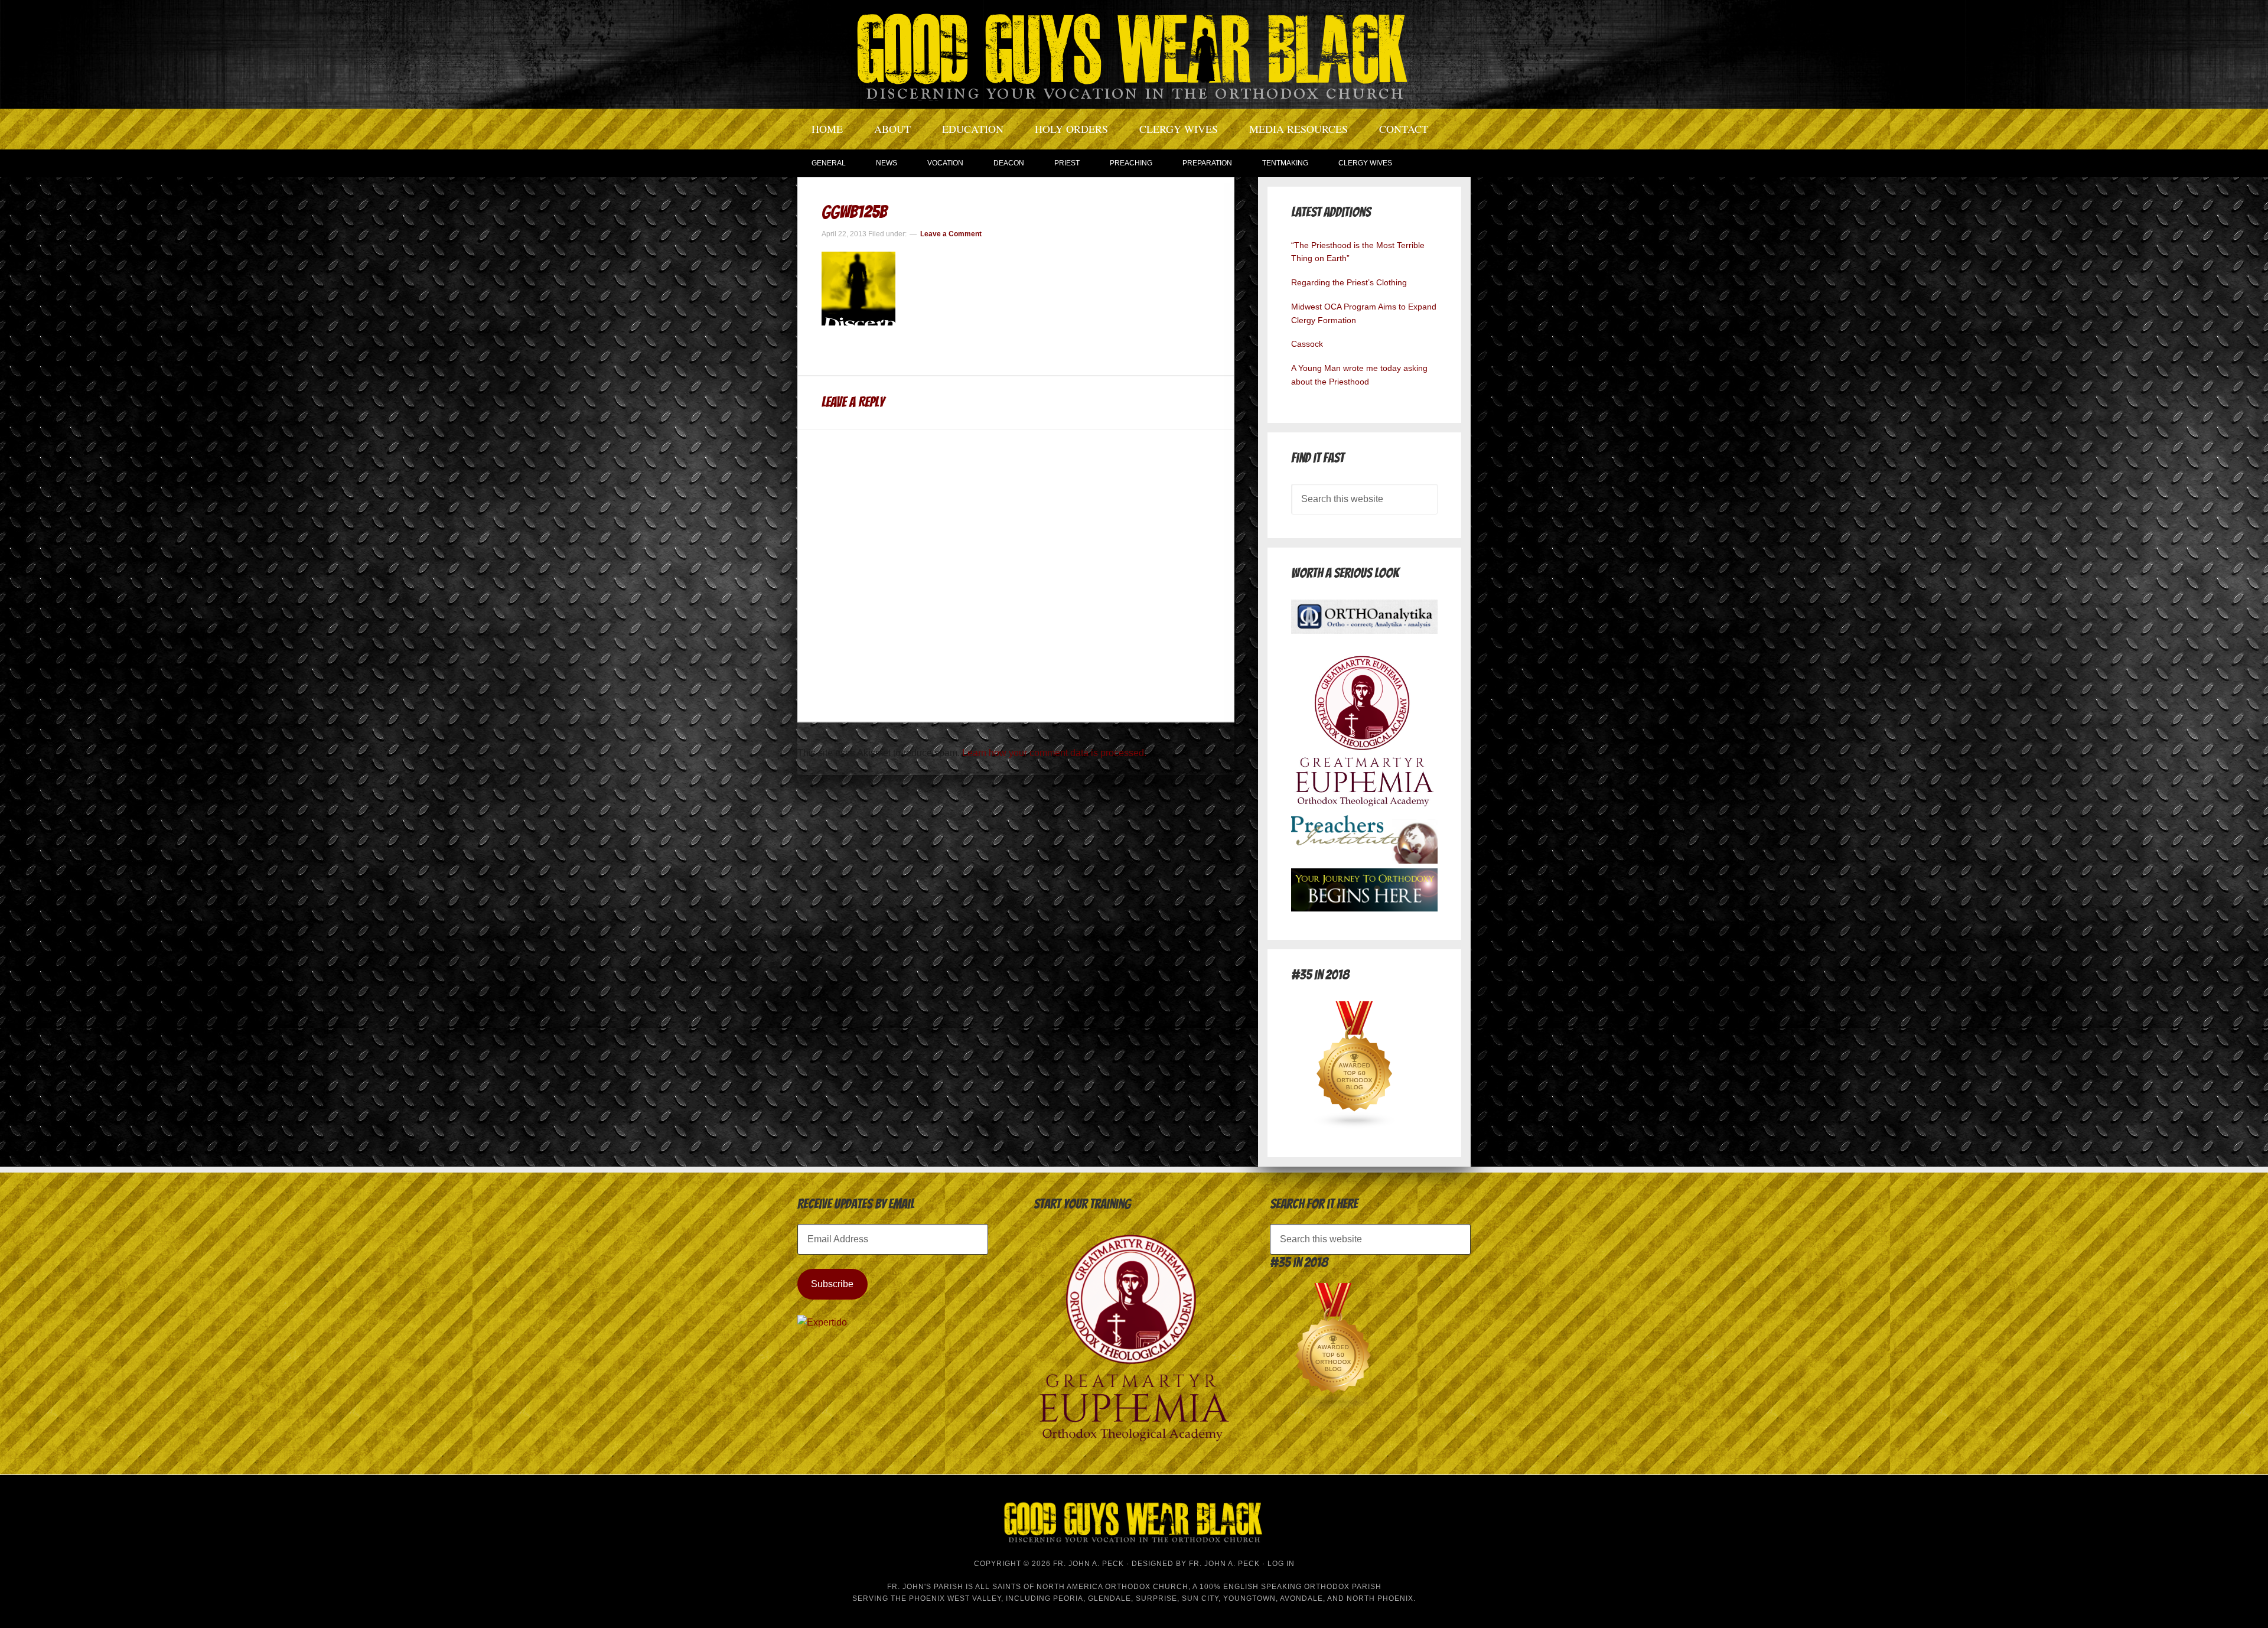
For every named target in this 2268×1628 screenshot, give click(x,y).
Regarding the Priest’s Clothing (1349, 282)
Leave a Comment (951, 234)
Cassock (1307, 344)
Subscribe (832, 1284)
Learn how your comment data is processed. (1054, 753)
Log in (1281, 1564)
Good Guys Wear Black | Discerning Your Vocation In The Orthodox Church (1134, 53)
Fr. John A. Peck (1224, 1564)
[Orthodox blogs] (1355, 1126)
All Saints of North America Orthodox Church (1082, 1587)
